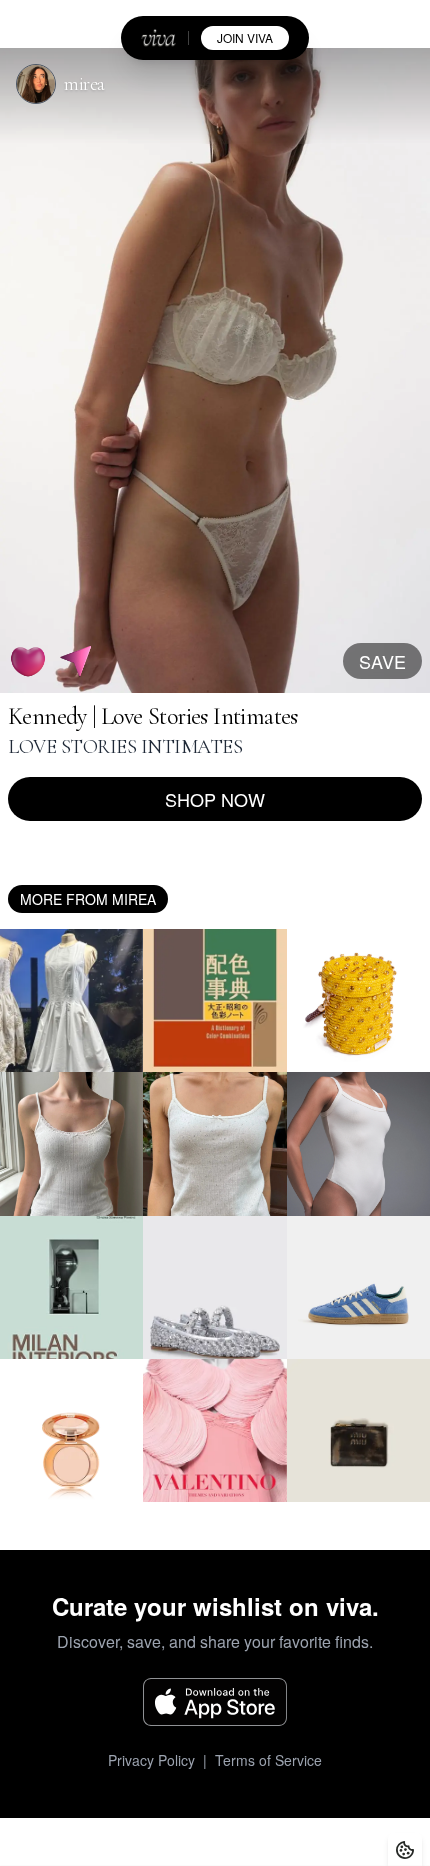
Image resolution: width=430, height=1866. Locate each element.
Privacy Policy (151, 1760)
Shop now (215, 799)
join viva (245, 37)
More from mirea (88, 899)
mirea (84, 84)
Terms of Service (268, 1760)
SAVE (382, 661)
